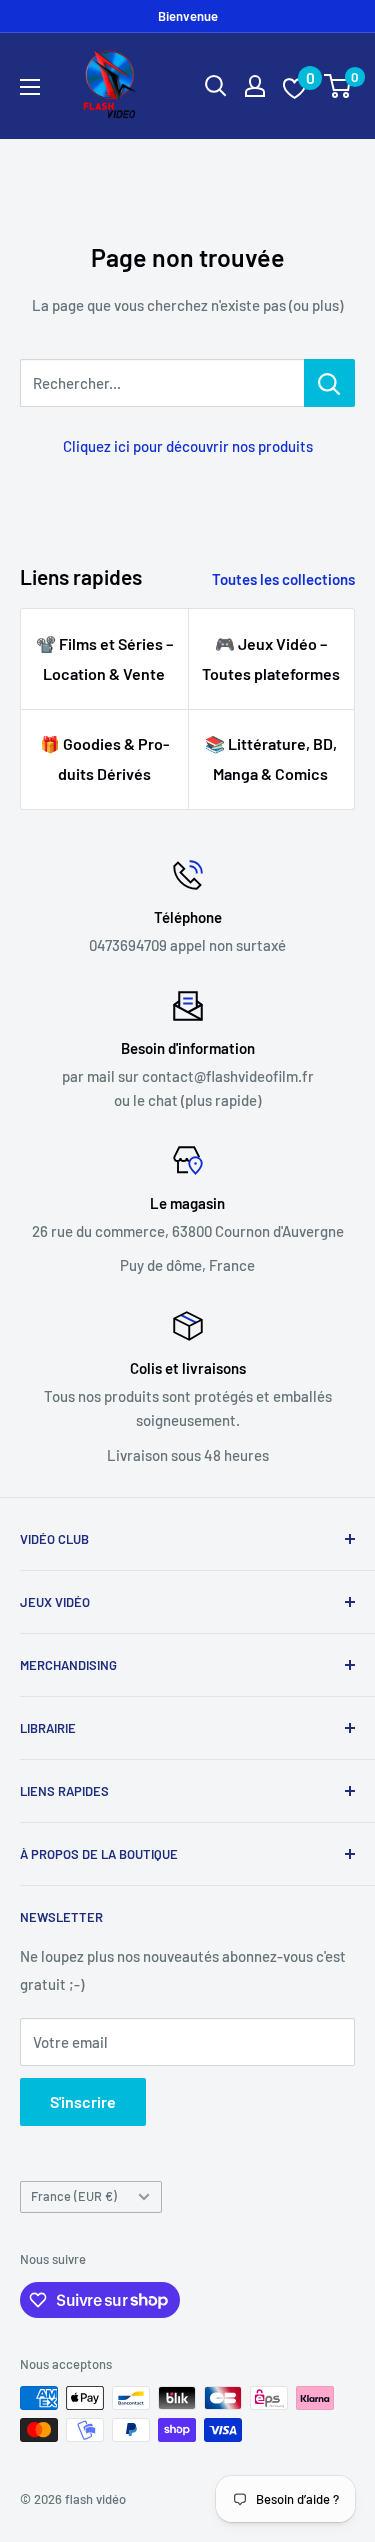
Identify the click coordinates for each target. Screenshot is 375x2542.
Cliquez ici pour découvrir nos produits (188, 446)
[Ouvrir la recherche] (216, 86)
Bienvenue (188, 16)
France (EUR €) (74, 2196)
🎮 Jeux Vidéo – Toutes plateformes (271, 658)
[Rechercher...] (329, 383)
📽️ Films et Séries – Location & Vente (104, 658)
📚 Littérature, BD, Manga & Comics (271, 758)
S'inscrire (83, 2101)
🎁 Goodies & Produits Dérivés (104, 758)
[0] (338, 86)
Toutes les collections (283, 579)
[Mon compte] (255, 86)
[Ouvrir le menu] (30, 87)
